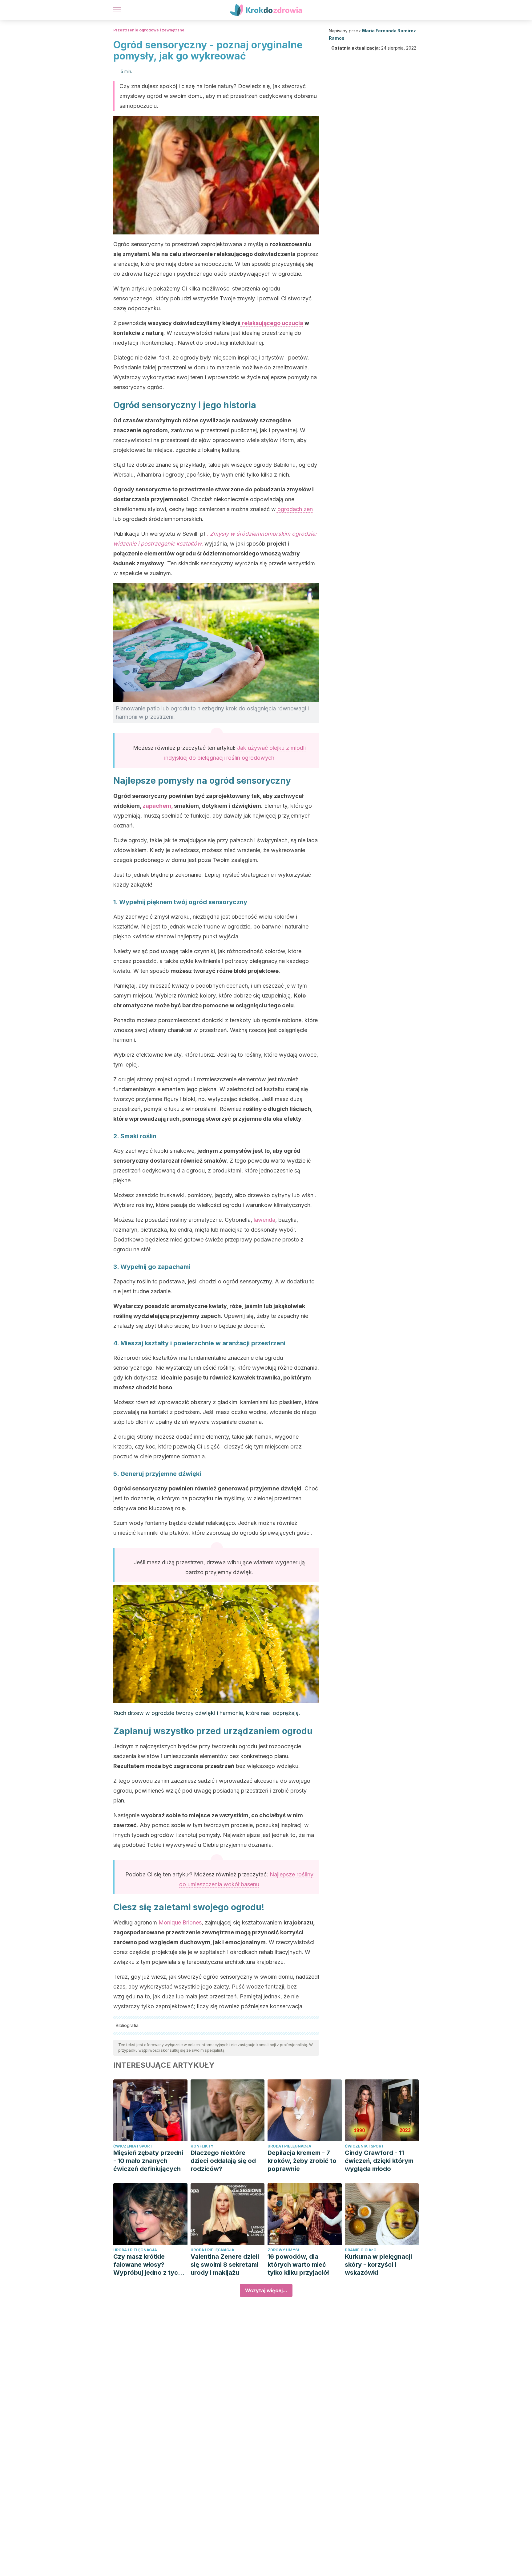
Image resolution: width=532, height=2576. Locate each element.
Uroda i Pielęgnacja (289, 2146)
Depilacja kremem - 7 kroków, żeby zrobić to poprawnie (302, 2161)
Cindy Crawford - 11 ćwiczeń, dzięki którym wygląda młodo (379, 2161)
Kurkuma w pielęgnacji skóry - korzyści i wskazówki (378, 2265)
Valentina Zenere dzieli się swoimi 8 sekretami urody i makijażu (225, 2265)
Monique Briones (180, 1922)
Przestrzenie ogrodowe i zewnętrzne (149, 30)
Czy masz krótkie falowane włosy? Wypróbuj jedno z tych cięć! (147, 2265)
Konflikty (202, 2146)
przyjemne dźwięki (276, 1488)
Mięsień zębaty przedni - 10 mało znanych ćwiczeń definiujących (148, 2161)
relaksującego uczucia (272, 323)
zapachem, (158, 806)
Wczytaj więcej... (266, 2290)
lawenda (264, 1220)
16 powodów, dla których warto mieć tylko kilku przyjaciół (298, 2265)
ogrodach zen (294, 509)
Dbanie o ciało (361, 2250)
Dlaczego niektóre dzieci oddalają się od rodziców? (223, 2161)
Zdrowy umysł (284, 2250)
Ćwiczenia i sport (133, 2146)
